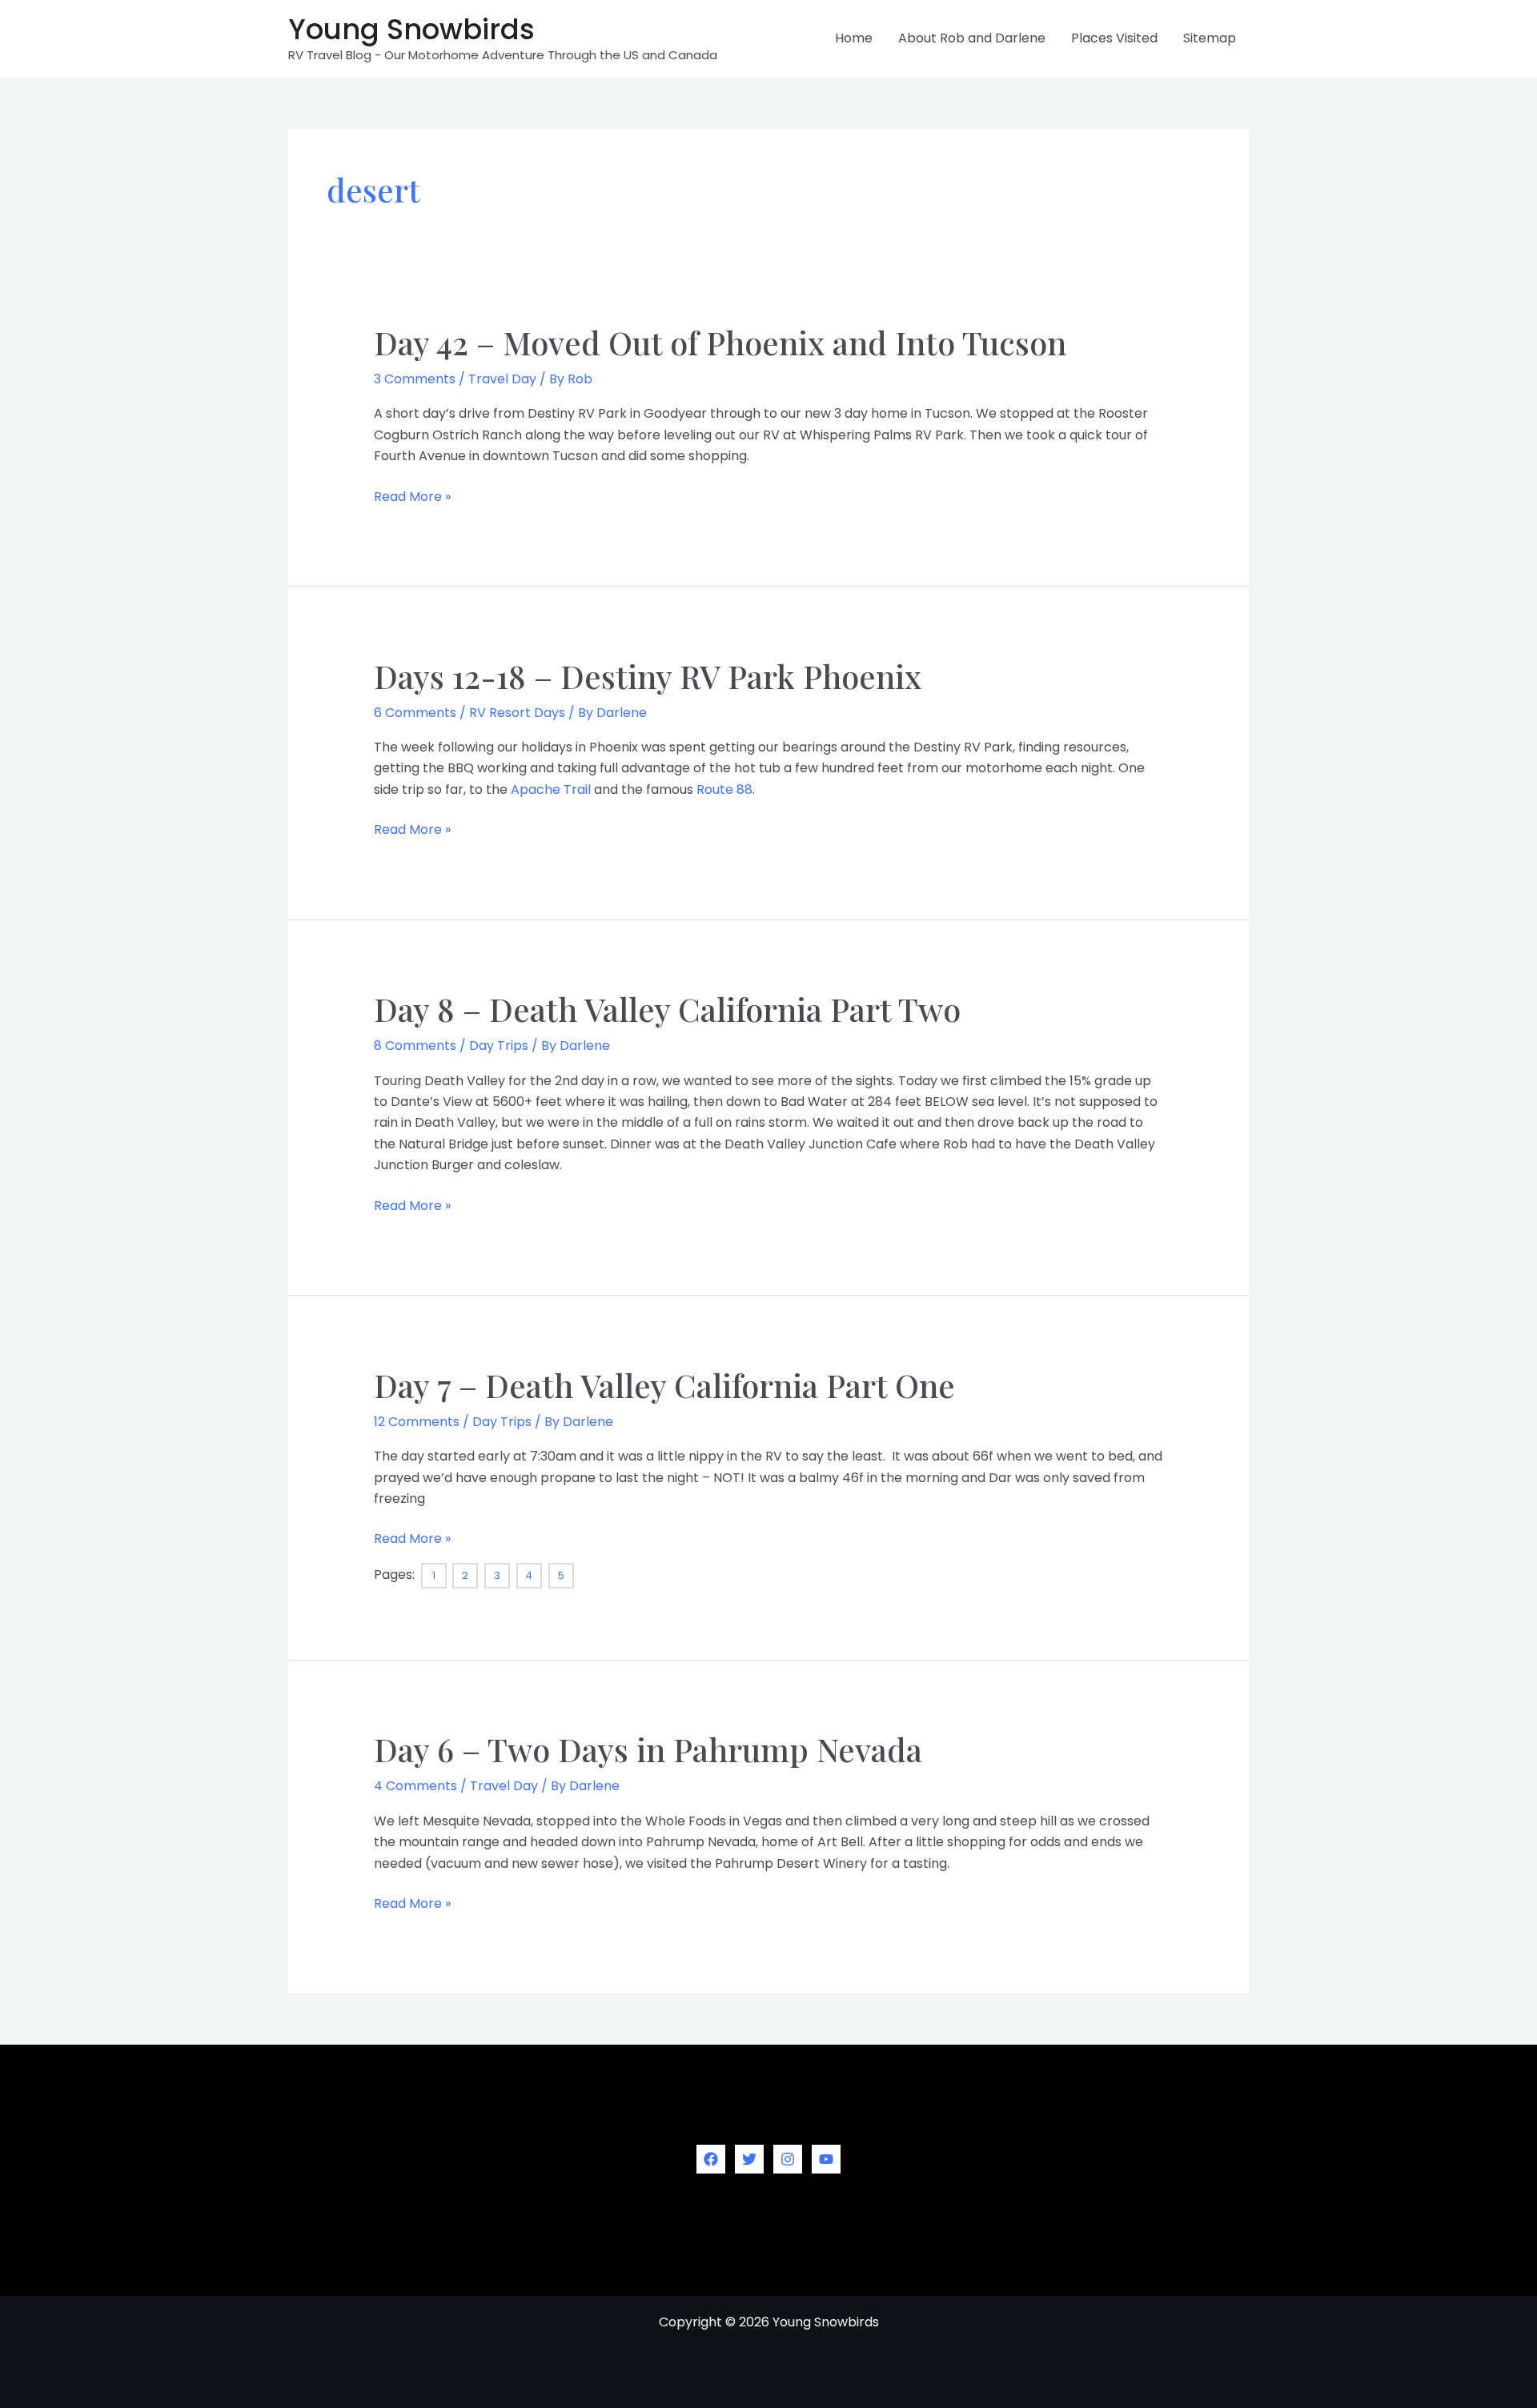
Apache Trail (551, 789)
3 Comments (415, 379)
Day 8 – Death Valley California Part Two (667, 1009)
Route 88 (724, 789)
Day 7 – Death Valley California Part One (664, 1385)
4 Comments (415, 1786)
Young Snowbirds (411, 29)
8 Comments (415, 1046)
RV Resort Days (517, 713)
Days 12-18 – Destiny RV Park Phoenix (648, 676)
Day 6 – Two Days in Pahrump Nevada (648, 1749)
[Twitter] (749, 2159)
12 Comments (417, 1422)
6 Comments (415, 713)
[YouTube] (826, 2159)
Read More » (412, 497)
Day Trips (499, 1046)
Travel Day (502, 379)
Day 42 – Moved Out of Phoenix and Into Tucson (720, 342)
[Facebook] (711, 2159)
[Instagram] (788, 2159)
